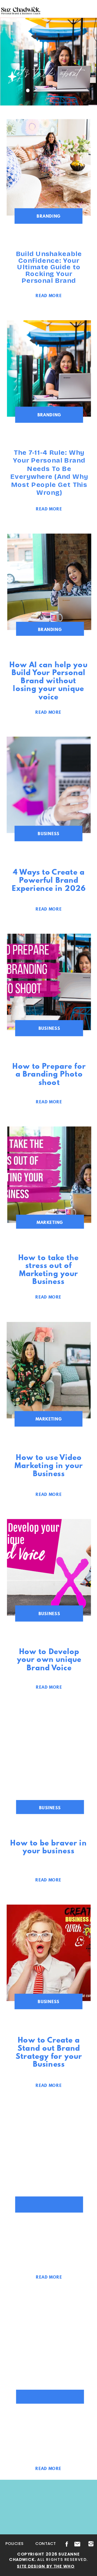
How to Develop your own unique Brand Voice (49, 1659)
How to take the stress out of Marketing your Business (48, 1269)
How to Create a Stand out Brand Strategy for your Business (49, 2052)
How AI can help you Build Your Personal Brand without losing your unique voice (48, 680)
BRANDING (48, 216)
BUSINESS (49, 834)
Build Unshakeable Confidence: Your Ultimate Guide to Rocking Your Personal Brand (49, 267)
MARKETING (50, 1222)
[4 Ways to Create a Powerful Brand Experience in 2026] (49, 785)
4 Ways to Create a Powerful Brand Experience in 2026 (49, 880)
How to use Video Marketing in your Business (49, 1465)
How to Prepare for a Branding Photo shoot (49, 1074)
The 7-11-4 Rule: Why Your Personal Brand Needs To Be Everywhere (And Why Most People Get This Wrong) (49, 473)
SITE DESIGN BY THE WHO (46, 2566)
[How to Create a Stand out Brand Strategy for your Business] (49, 1953)
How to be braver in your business (48, 1847)
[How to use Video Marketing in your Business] (49, 1370)
